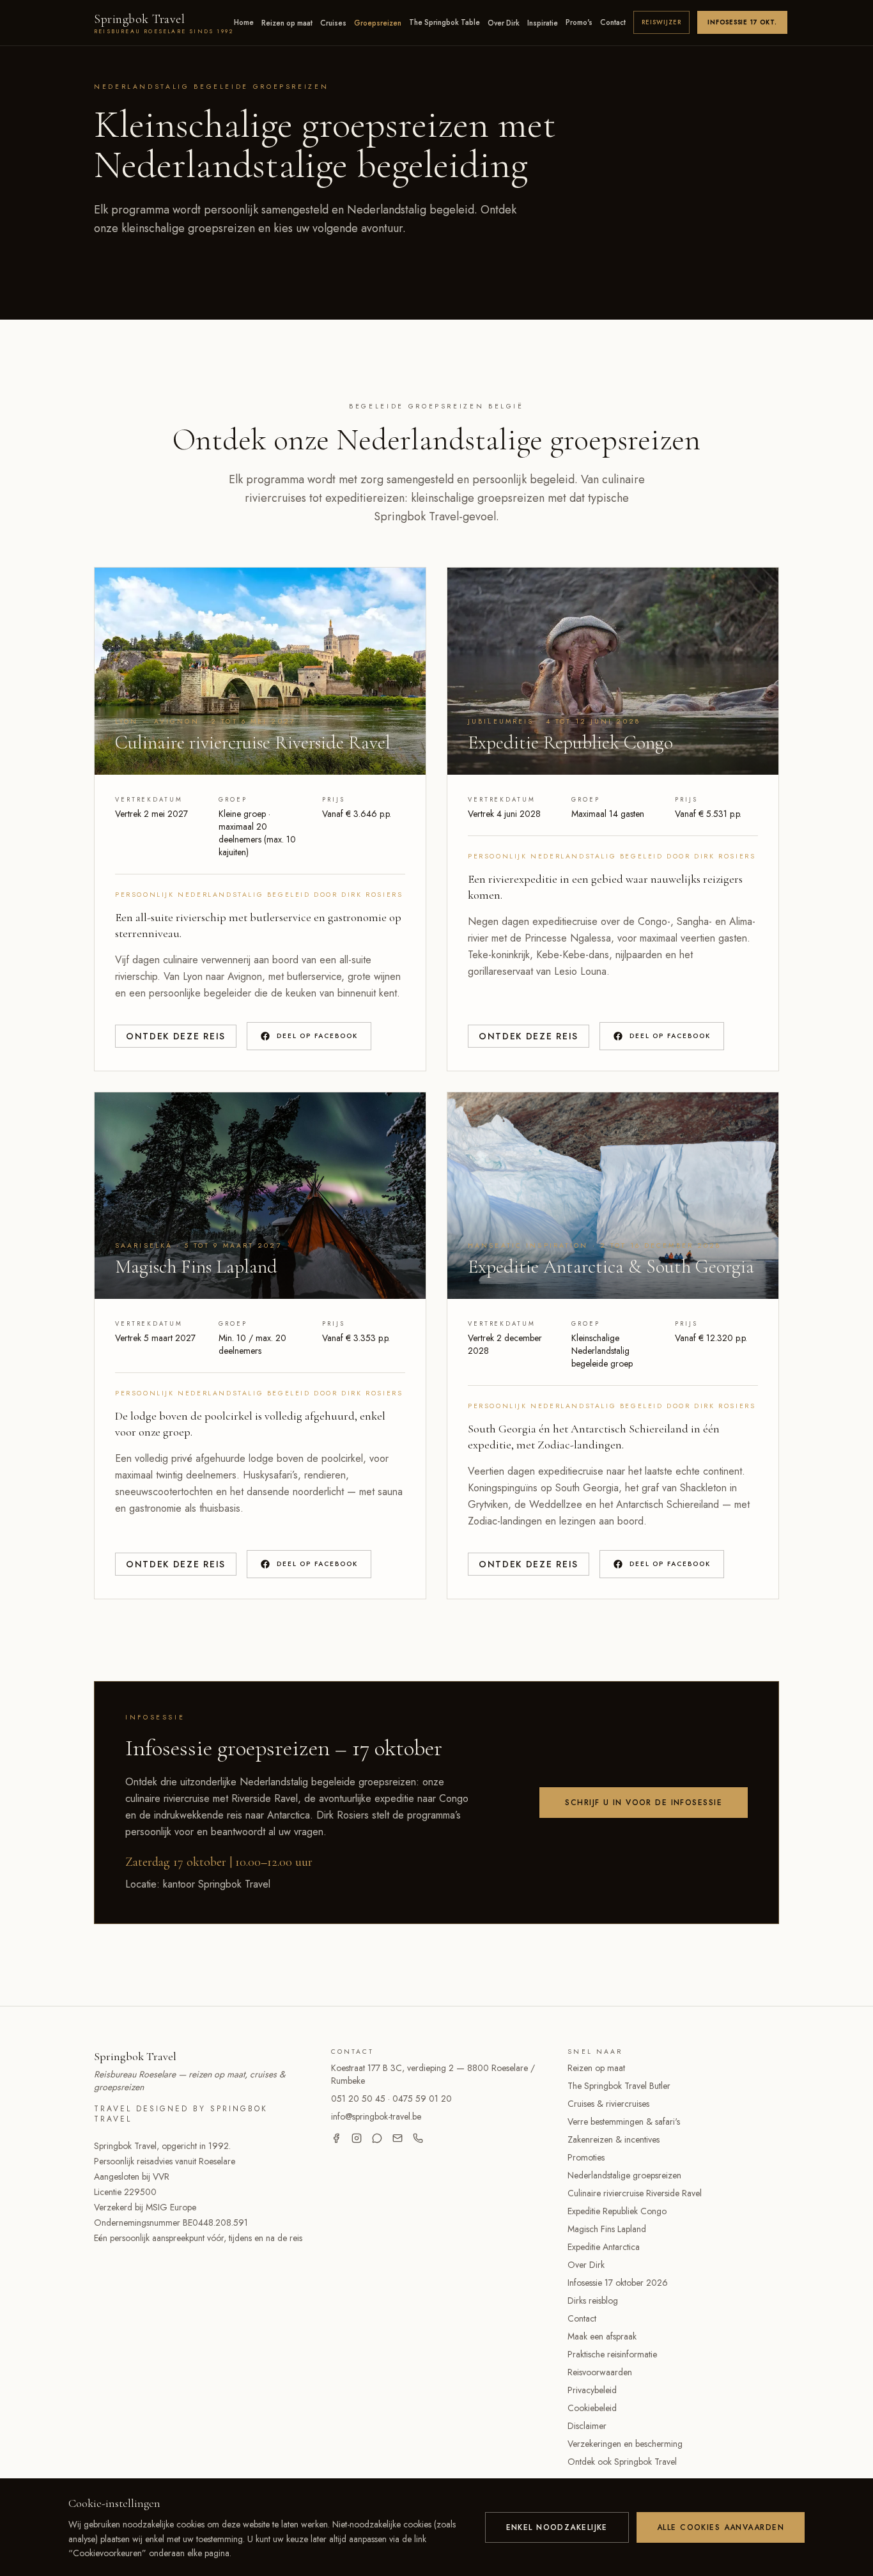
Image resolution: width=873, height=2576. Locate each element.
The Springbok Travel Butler (619, 2086)
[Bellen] (418, 2138)
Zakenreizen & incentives (614, 2139)
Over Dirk (504, 23)
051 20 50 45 (358, 2099)
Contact (613, 22)
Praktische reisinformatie (612, 2354)
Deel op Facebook (317, 1036)
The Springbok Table (444, 22)
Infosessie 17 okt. (742, 22)
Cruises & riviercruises (608, 2104)
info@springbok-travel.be (376, 2116)
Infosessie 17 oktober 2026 (618, 2283)
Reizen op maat (287, 23)
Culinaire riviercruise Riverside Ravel (635, 2193)
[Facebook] (336, 2138)
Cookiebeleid (592, 2408)
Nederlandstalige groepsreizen (624, 2175)
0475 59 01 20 (422, 2099)
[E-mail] (398, 2138)
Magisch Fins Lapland (607, 2229)
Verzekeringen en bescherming (625, 2444)
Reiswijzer (661, 22)
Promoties (586, 2157)
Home (244, 22)
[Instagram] (357, 2138)
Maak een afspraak (602, 2336)
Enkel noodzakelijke (557, 2527)
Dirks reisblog (593, 2301)
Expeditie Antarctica (604, 2247)
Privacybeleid (592, 2390)
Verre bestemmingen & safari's (624, 2122)
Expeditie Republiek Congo (617, 2211)
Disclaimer (587, 2426)
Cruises (333, 23)
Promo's (579, 22)
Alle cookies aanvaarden (721, 2527)
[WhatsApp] (377, 2138)
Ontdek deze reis (176, 1036)
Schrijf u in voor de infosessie (644, 1803)
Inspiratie (543, 23)
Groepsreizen (378, 23)
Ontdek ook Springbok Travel (622, 2462)
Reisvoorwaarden (600, 2372)
